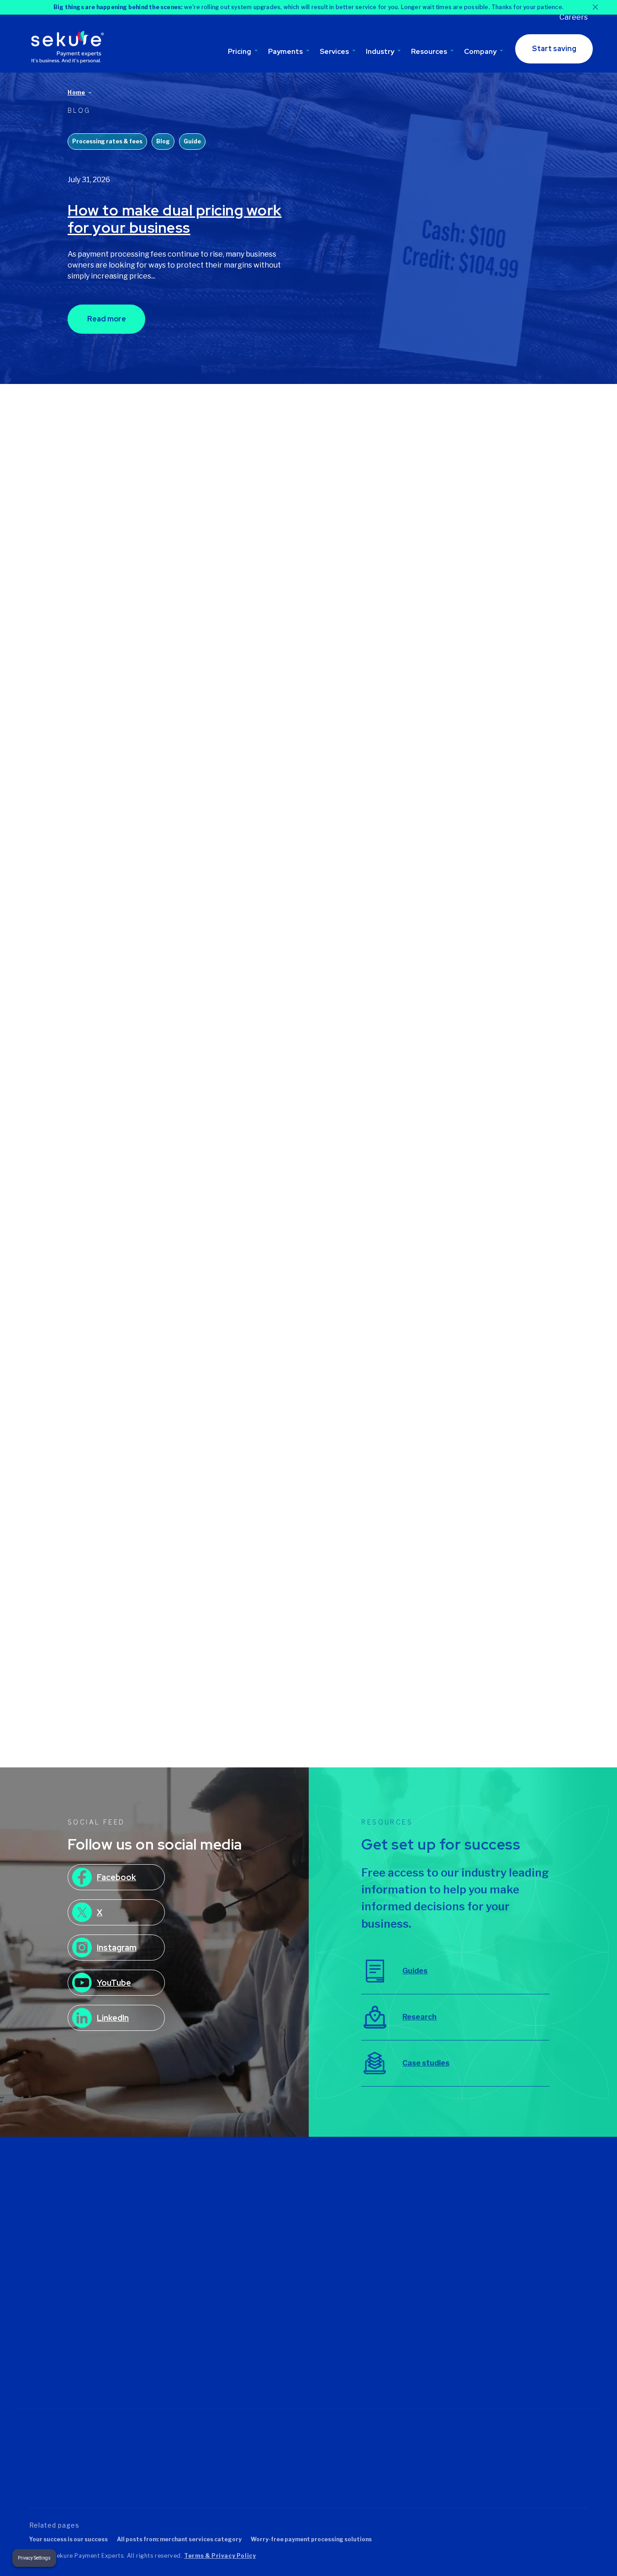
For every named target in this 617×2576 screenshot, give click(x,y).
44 (338, 1557)
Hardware (480, 2245)
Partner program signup (405, 2283)
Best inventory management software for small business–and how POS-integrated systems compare (137, 1028)
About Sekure (196, 2207)
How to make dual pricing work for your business (175, 219)
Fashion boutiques (493, 2219)
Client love (384, 2271)
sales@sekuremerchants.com (75, 2258)
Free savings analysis (401, 2219)
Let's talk (189, 2258)
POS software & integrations (115, 959)
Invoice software (298, 2359)
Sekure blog (386, 2245)
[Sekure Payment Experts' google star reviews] (115, 2458)
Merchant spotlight (336, 959)
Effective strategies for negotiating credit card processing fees (467, 1373)
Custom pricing (198, 2308)
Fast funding (387, 2334)
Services (334, 52)
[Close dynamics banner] (595, 7)
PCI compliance (392, 2346)
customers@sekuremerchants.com (84, 2269)
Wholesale (481, 2347)
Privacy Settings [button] (34, 2558)
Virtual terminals (296, 2346)
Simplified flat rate (203, 2346)
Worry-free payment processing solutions (311, 2539)
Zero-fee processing (206, 2321)
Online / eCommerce (496, 2296)
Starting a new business (308, 2232)
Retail (473, 2334)
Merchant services (267, 959)
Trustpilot (48, 2484)
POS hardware (261, 626)
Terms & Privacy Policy (220, 2556)
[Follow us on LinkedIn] (74, 2355)
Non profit (480, 2271)
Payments (285, 52)
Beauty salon (485, 2207)
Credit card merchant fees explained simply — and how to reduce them (139, 1373)
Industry (380, 52)
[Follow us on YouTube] (112, 2355)
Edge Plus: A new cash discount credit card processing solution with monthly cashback (300, 1380)
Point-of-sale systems (306, 2308)
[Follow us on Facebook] (55, 2355)
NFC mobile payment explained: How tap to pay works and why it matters (472, 662)
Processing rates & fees (107, 141)
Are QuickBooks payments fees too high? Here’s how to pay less (474, 994)
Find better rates (298, 2207)
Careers (574, 17)
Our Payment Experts (208, 2219)
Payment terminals (301, 2334)
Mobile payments (298, 2295)
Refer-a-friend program (404, 2232)
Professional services (498, 2309)
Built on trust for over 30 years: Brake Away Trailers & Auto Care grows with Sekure (305, 1001)
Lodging (478, 2283)
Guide (192, 141)
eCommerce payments (307, 2282)
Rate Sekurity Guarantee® (196, 2363)
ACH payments (295, 2372)
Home (76, 92)
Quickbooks (386, 2372)
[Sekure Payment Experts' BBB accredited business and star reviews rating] (276, 2458)
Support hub (387, 2207)
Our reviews (193, 2232)
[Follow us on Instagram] (93, 2355)
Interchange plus (201, 2334)
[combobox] (132, 455)
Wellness (479, 2360)
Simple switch (389, 2359)
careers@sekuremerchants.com (79, 2280)
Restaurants (484, 2322)
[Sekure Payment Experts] (70, 47)
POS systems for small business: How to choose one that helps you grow (301, 662)
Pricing (240, 52)
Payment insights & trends (446, 626)
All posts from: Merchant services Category (179, 2539)
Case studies (388, 2258)
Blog (163, 141)
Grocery (477, 2232)
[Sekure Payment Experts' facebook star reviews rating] (190, 2458)
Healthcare (482, 2258)
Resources (429, 52)
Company (480, 52)
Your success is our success (69, 2539)
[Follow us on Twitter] (36, 2355)
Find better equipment (306, 2219)
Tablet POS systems (303, 2321)
